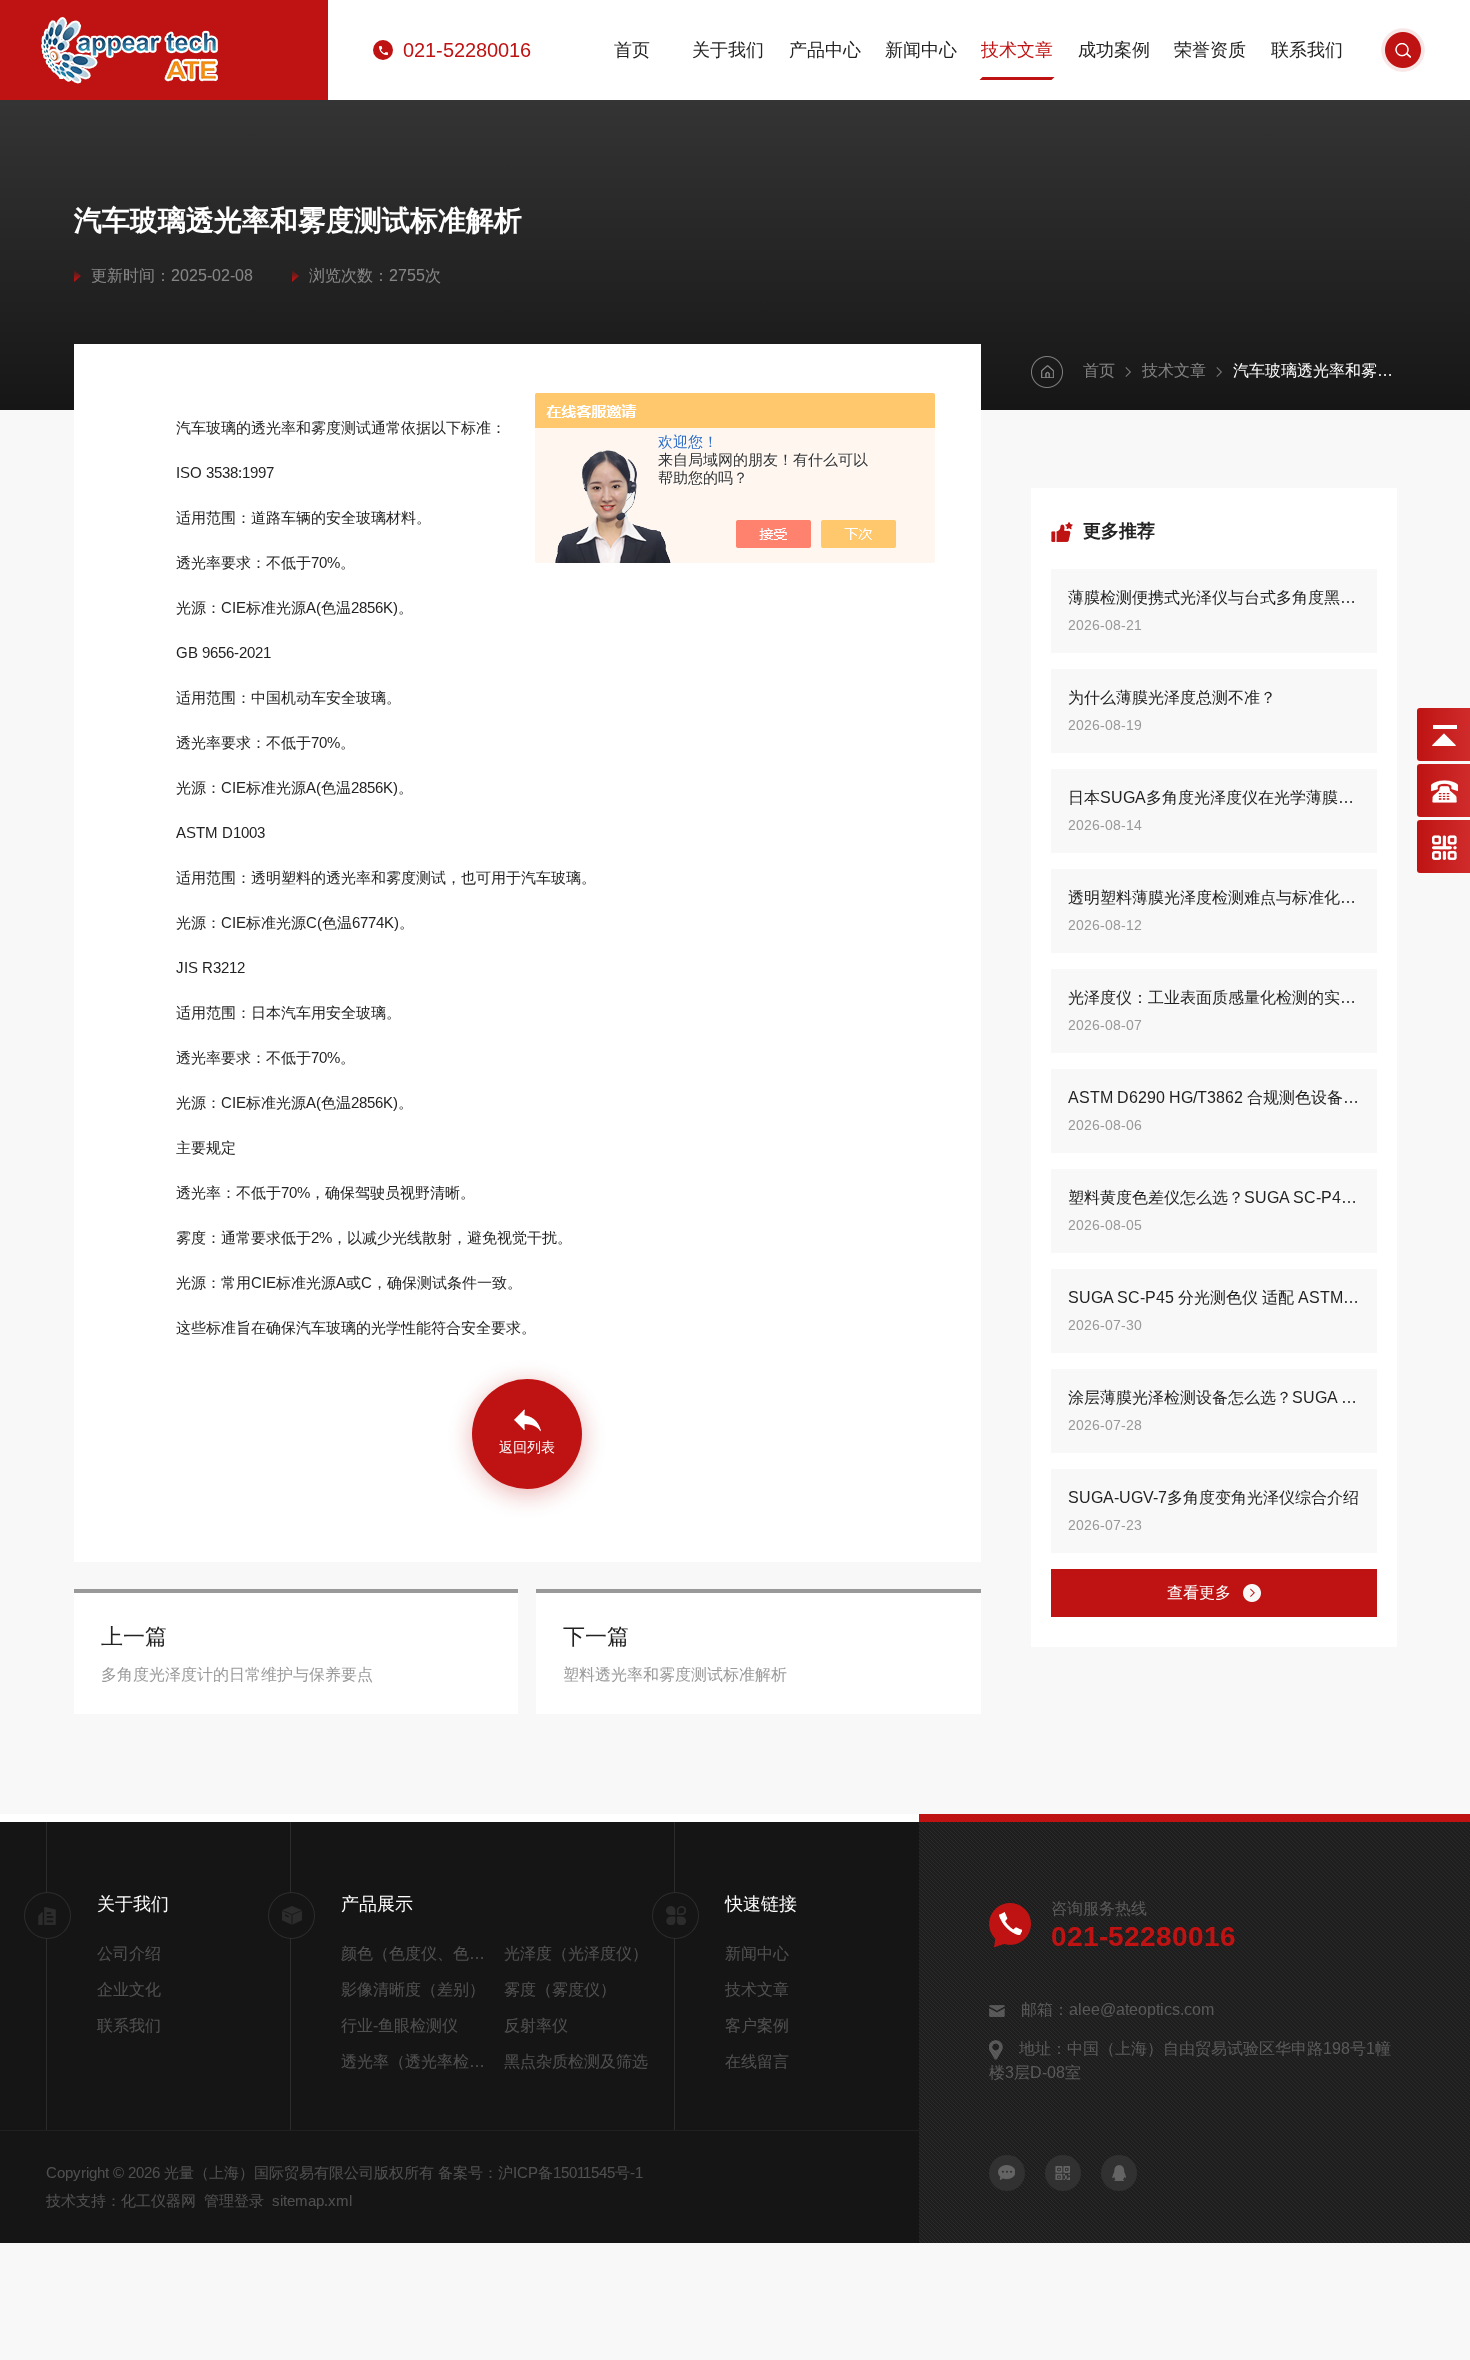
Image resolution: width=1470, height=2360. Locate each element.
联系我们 (1307, 50)
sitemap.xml (312, 2200)
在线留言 (757, 2061)
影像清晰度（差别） (413, 1989)
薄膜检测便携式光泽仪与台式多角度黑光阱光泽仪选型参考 (1213, 597)
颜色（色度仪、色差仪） (418, 1953)
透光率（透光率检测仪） (418, 2061)
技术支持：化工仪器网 (121, 2200)
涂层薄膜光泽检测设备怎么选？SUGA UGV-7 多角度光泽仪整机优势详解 (1213, 1397)
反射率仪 (536, 2025)
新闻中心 (921, 50)
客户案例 (757, 2025)
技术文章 (1017, 50)
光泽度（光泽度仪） (576, 1953)
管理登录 (234, 2200)
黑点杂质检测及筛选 (576, 2061)
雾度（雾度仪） (560, 1989)
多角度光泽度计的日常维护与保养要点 (237, 1674)
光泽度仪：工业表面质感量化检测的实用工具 (1213, 997)
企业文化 (129, 1989)
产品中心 (825, 50)
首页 (632, 50)
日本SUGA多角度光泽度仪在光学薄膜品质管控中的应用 (1213, 797)
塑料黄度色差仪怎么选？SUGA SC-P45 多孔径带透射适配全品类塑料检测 (1213, 1197)
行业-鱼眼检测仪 (399, 2025)
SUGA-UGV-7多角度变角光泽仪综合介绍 (1213, 1497)
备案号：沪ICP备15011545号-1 (540, 2172)
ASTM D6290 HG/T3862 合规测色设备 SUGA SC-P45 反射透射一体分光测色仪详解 (1213, 1097)
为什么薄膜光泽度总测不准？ (1172, 697)
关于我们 (728, 50)
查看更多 (1199, 1592)
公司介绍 (129, 1953)
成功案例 (1114, 50)
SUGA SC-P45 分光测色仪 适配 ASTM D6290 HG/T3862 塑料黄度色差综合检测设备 (1213, 1297)
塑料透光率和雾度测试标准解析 (675, 1674)
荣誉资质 (1210, 50)
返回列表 (527, 1447)
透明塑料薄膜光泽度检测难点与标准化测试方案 (1213, 897)
